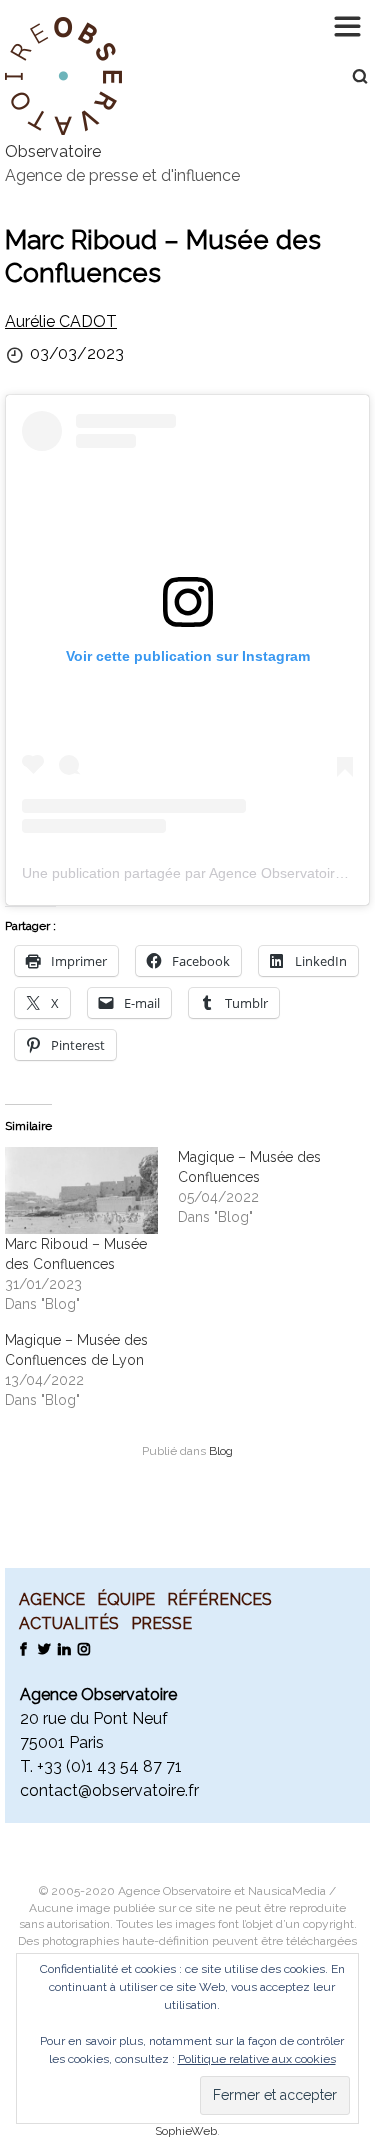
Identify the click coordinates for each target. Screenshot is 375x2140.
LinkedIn (63, 1648)
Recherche (350, 76)
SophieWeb (186, 2131)
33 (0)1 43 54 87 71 (113, 1766)
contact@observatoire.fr (109, 1790)
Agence (52, 1599)
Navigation (350, 25)
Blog (221, 1451)
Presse (161, 1623)
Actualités (69, 1623)
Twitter (43, 1648)
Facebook (23, 1648)
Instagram (83, 1648)
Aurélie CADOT (61, 321)
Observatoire (53, 151)
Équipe (126, 1599)
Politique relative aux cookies (257, 2059)
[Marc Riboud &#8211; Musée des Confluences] (81, 1190)
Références (219, 1599)
